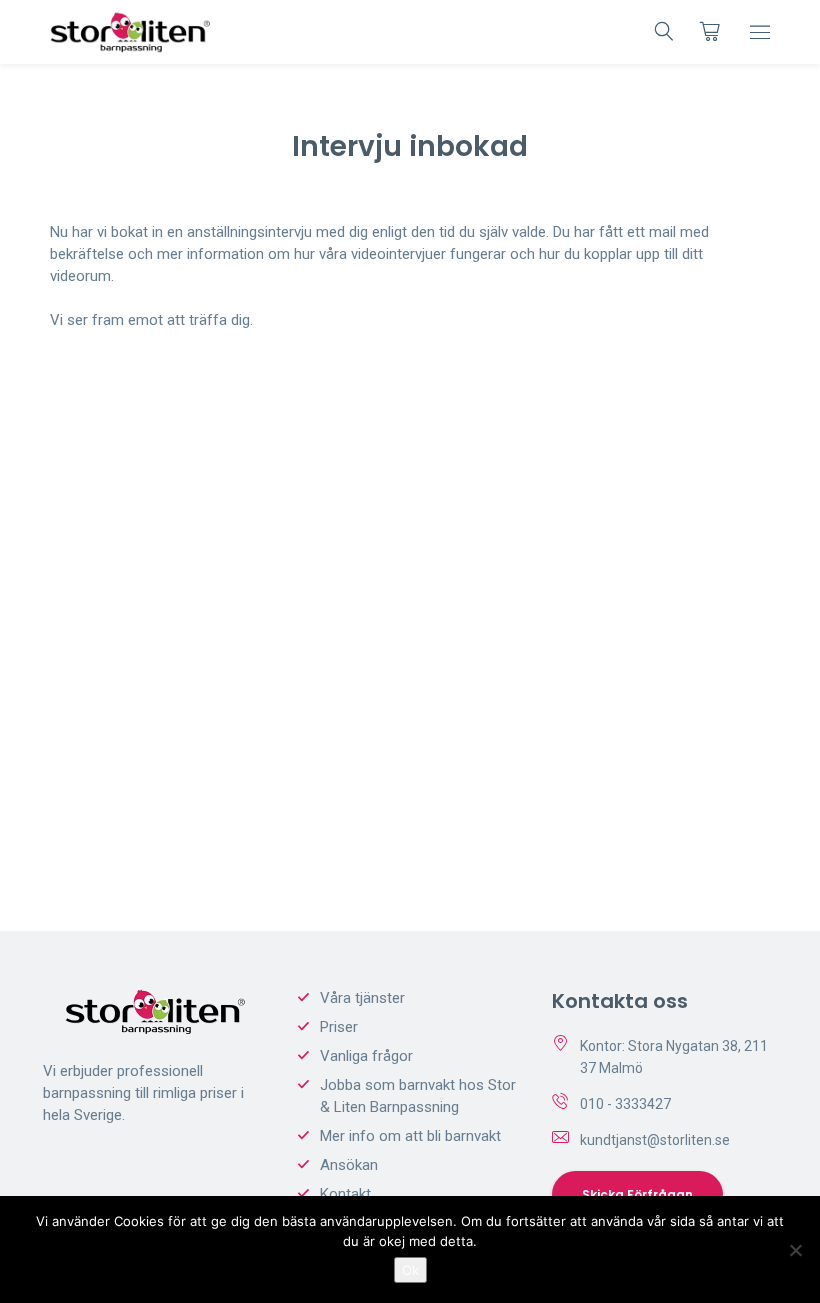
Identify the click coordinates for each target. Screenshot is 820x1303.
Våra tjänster (362, 998)
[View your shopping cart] (710, 31)
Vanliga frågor (366, 1056)
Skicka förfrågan (637, 1194)
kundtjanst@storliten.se (655, 1140)
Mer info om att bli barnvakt (410, 1136)
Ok (410, 1270)
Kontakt (345, 1194)
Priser (339, 1027)
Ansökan (349, 1165)
